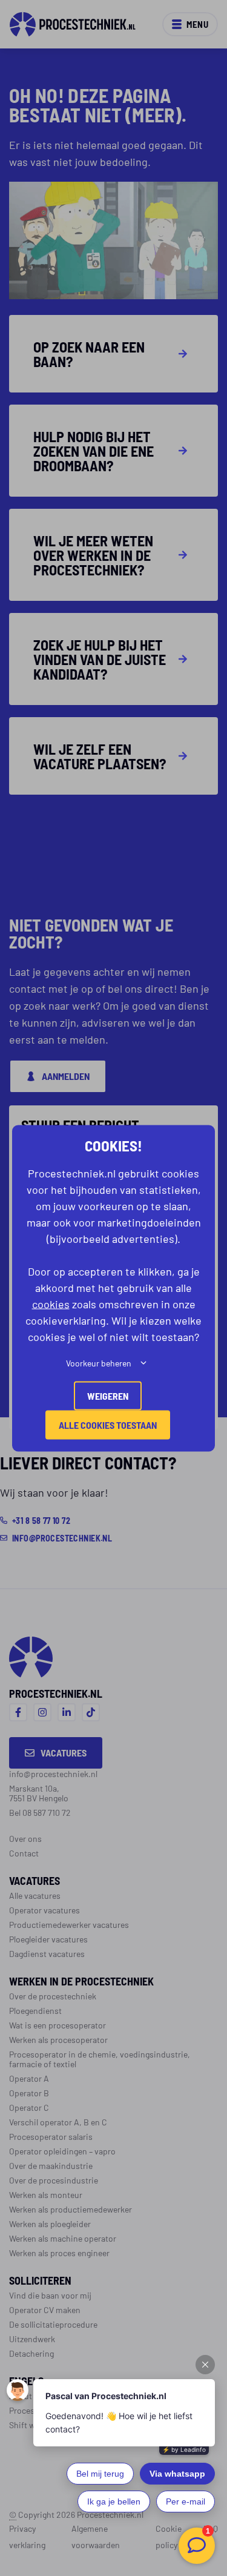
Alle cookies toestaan (108, 1424)
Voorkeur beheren (99, 1362)
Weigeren (108, 1395)
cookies (51, 1303)
